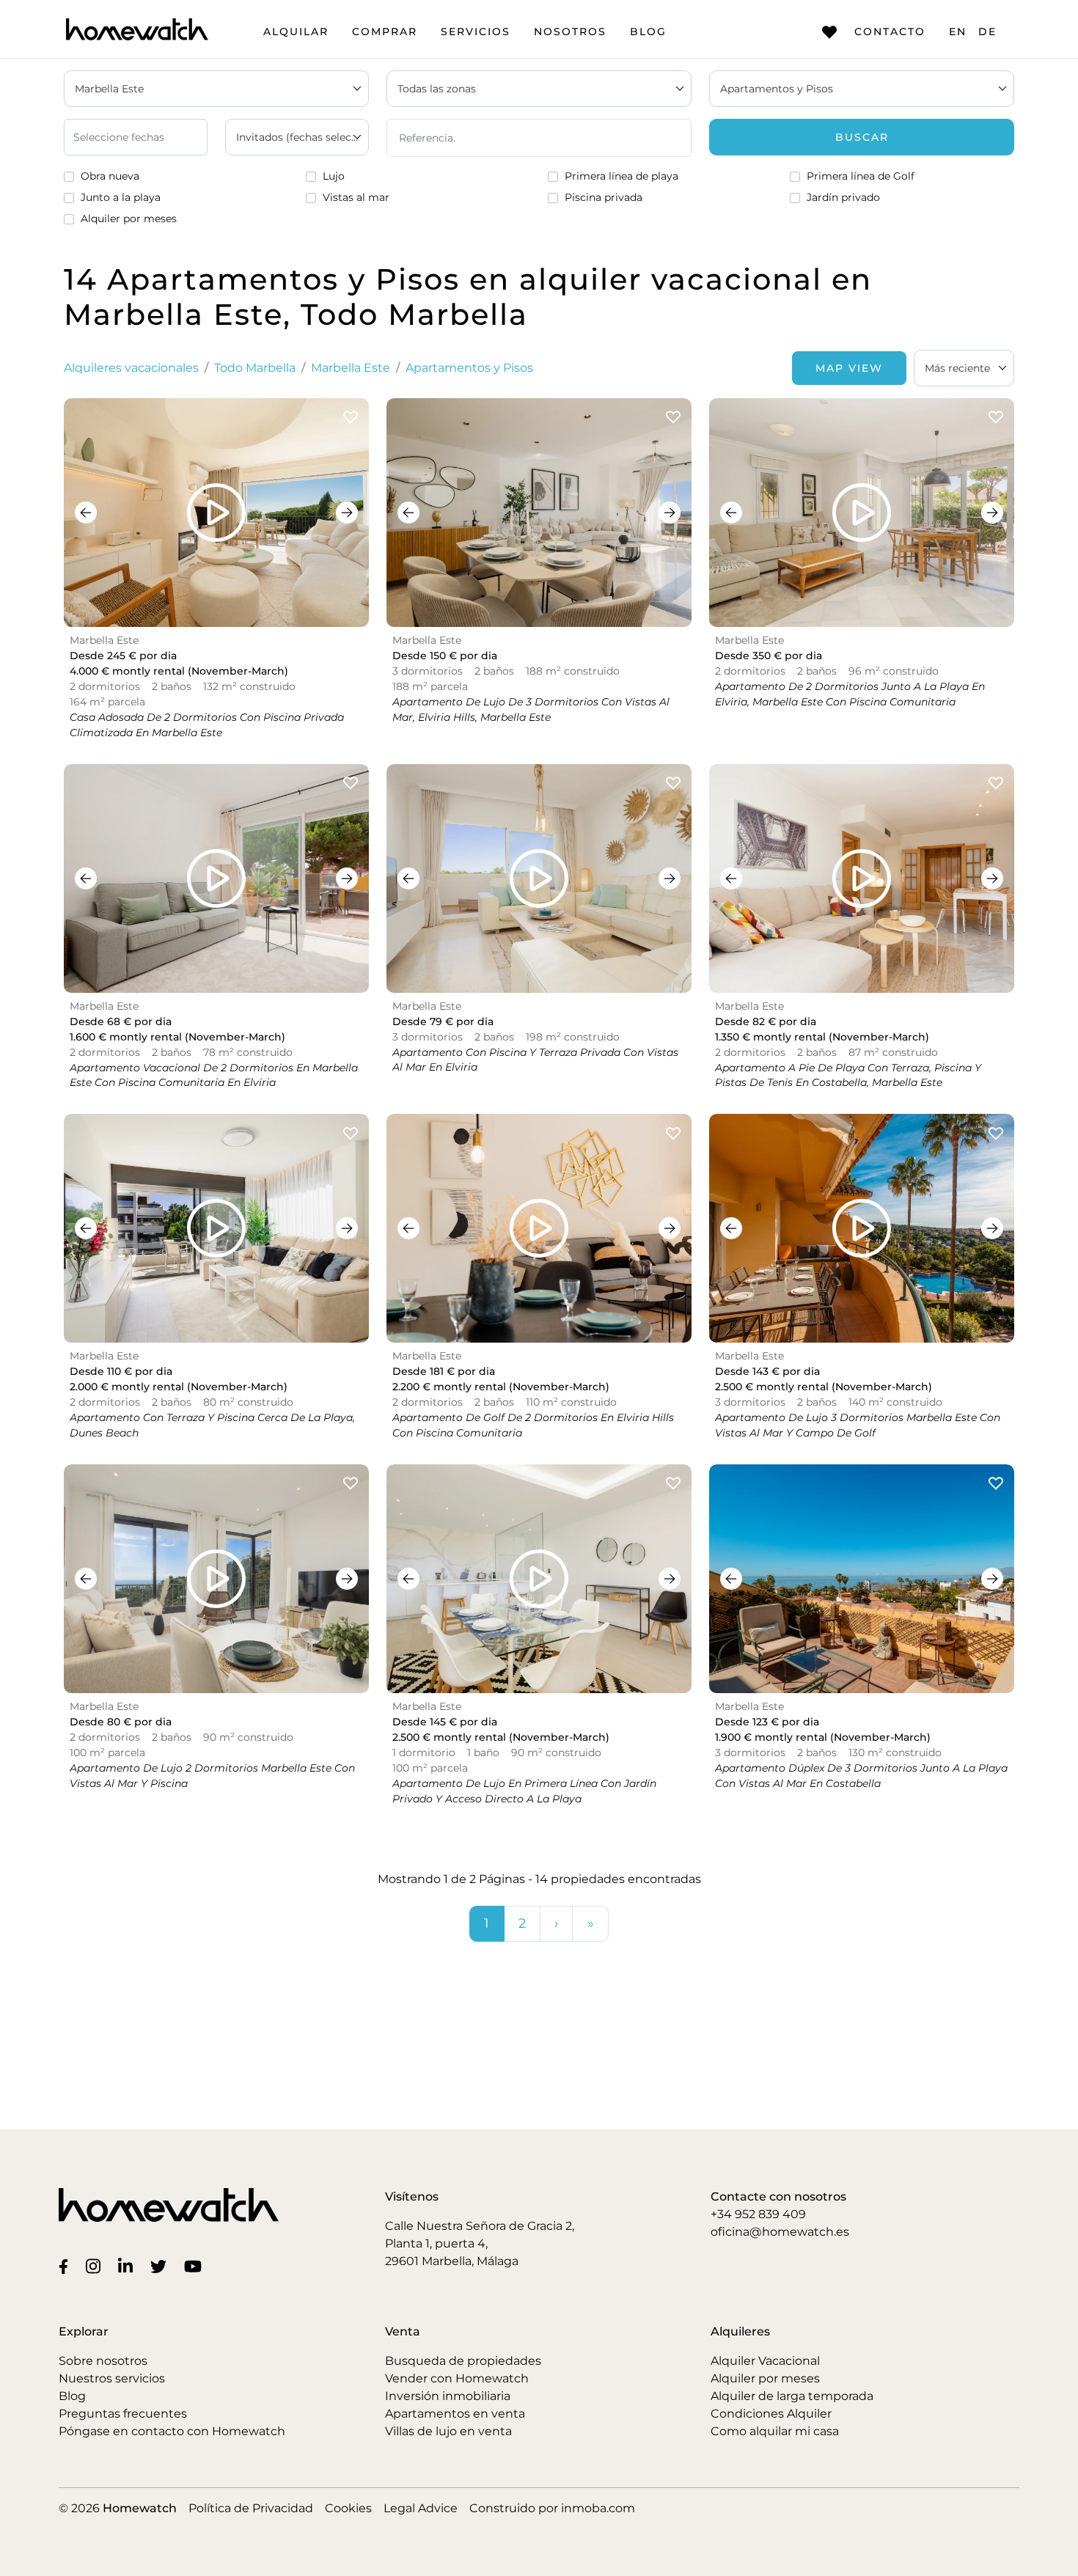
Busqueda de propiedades (463, 2361)
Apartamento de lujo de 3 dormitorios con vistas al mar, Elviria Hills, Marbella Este (531, 709)
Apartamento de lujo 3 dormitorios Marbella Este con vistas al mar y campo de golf (858, 1425)
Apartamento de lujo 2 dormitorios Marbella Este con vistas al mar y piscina (212, 1776)
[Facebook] (66, 2266)
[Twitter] (161, 2266)
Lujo (334, 176)
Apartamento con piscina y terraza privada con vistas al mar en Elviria (535, 1060)
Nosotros (570, 32)
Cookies (348, 2508)
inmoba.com (598, 2508)
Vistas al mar (356, 197)
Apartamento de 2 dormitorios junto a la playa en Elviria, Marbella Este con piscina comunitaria (850, 694)
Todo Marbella (255, 368)
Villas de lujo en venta (448, 2431)
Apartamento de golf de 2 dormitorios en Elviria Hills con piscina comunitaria (533, 1425)
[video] (216, 513)
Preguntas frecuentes (123, 2414)
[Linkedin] (128, 2266)
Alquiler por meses (129, 219)
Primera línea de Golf (861, 176)
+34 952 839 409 (758, 2214)
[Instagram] (96, 2266)
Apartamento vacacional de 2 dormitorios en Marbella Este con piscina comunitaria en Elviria (214, 1075)
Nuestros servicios (112, 2378)
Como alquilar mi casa (775, 2431)
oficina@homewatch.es (780, 2232)
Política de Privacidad (251, 2508)
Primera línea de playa (621, 176)
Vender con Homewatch (457, 2378)
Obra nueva (110, 176)
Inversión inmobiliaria (448, 2396)
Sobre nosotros (103, 2361)
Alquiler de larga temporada (792, 2396)
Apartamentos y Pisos (469, 368)
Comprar (385, 32)
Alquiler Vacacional (765, 2361)
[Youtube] (196, 2266)
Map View (849, 368)
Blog (648, 32)
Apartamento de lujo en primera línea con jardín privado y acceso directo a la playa (524, 1791)
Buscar (862, 137)
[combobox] (964, 368)
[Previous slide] (86, 513)
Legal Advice (421, 2508)
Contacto (890, 32)
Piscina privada (604, 197)
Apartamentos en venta (455, 2414)
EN (958, 32)
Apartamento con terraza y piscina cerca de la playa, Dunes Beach (212, 1425)
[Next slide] (347, 513)
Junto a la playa (121, 197)
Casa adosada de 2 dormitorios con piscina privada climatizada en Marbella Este (207, 725)
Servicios (476, 32)
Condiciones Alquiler (771, 2414)
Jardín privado (843, 197)
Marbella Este (351, 368)
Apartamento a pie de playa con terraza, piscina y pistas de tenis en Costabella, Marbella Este (848, 1075)
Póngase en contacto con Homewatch (172, 2431)
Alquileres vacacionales (131, 368)
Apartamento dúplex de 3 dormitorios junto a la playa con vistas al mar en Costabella (861, 1776)
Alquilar (296, 32)
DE (987, 32)
